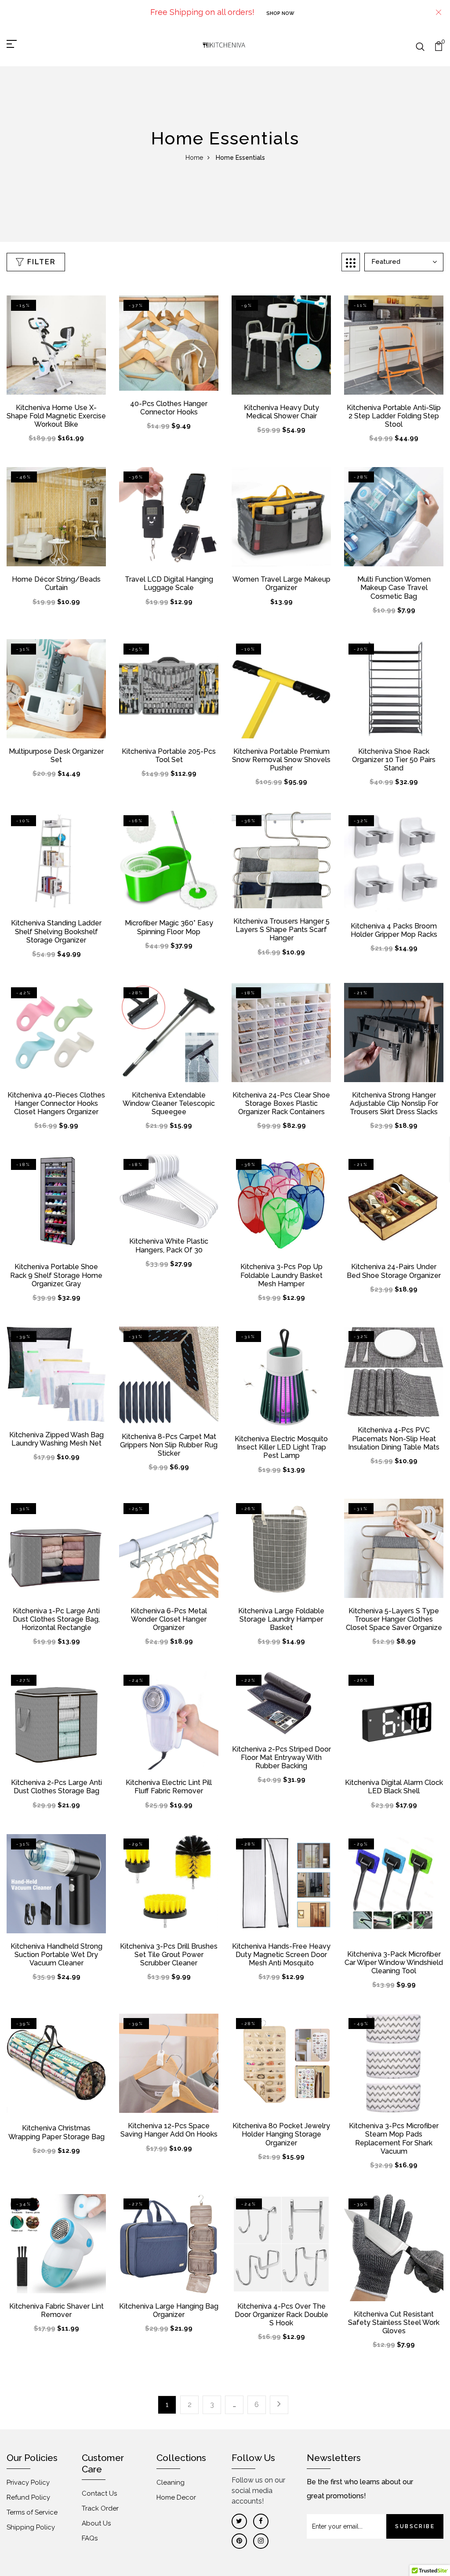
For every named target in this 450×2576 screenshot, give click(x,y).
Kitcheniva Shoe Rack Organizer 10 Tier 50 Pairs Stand (394, 760)
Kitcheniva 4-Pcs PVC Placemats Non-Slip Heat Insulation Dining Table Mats (394, 1438)
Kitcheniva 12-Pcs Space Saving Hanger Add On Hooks (169, 2130)
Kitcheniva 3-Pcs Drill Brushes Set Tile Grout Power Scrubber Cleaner (169, 1955)
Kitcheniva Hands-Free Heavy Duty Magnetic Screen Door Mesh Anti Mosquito (281, 1955)
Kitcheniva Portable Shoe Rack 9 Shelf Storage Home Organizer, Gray (56, 1275)
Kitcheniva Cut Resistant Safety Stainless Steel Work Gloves (394, 2322)
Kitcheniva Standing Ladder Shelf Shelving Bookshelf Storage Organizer (56, 931)
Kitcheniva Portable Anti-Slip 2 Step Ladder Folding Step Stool (394, 416)
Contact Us (99, 2493)
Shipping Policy (31, 2527)
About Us (96, 2523)
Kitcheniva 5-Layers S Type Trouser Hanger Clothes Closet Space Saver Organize (394, 1619)
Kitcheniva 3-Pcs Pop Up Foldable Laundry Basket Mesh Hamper (281, 1275)
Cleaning (171, 2482)
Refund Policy (28, 2497)
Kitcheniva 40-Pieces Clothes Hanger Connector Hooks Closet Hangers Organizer (56, 1103)
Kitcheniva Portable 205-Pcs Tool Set (169, 756)
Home (194, 158)
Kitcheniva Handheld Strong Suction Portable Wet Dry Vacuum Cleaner (56, 1955)
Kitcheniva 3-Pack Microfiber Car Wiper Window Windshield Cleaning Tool (394, 1963)
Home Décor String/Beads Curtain (56, 583)
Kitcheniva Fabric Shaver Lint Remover (56, 2310)
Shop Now (280, 13)
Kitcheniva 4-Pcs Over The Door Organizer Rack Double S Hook (281, 2315)
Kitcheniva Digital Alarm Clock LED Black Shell (394, 1787)
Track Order (100, 2508)
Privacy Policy (28, 2482)
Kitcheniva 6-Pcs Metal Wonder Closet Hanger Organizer (169, 1619)
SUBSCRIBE (415, 2526)
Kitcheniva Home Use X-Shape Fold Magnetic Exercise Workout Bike (56, 416)
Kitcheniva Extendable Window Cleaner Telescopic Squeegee (169, 1103)
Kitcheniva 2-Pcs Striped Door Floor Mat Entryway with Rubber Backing (281, 1758)
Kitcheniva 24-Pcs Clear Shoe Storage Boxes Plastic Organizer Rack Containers (281, 1103)
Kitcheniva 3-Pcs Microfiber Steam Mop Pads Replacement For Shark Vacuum (394, 2139)
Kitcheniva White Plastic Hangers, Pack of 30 (169, 1245)
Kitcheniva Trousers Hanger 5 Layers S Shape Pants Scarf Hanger (281, 930)
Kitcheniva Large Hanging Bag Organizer (169, 2310)
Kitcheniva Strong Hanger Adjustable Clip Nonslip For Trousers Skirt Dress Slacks (394, 1103)
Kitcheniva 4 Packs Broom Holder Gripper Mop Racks (394, 930)
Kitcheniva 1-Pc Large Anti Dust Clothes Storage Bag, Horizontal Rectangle (56, 1619)
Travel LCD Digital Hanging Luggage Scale (169, 583)
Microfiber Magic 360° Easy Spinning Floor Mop (169, 927)
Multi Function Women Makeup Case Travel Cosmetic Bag (394, 588)
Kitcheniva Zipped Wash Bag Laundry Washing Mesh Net (56, 1439)
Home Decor (176, 2497)
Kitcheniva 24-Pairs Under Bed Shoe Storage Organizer (394, 1271)
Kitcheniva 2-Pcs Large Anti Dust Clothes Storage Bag (56, 1787)
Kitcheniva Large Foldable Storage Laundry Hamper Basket (281, 1619)
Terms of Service (32, 2512)
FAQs (90, 2538)
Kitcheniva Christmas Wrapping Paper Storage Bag (56, 2132)
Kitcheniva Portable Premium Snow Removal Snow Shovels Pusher (281, 760)
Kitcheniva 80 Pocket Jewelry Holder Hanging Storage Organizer (281, 2134)
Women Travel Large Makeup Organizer (281, 583)
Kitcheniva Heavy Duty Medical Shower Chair (281, 412)
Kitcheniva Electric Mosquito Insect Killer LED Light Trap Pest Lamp (281, 1447)
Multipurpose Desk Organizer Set (56, 756)
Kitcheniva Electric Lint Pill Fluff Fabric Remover (169, 1787)
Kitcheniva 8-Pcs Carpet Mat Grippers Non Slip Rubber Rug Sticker (169, 1445)
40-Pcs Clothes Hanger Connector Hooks (169, 408)
